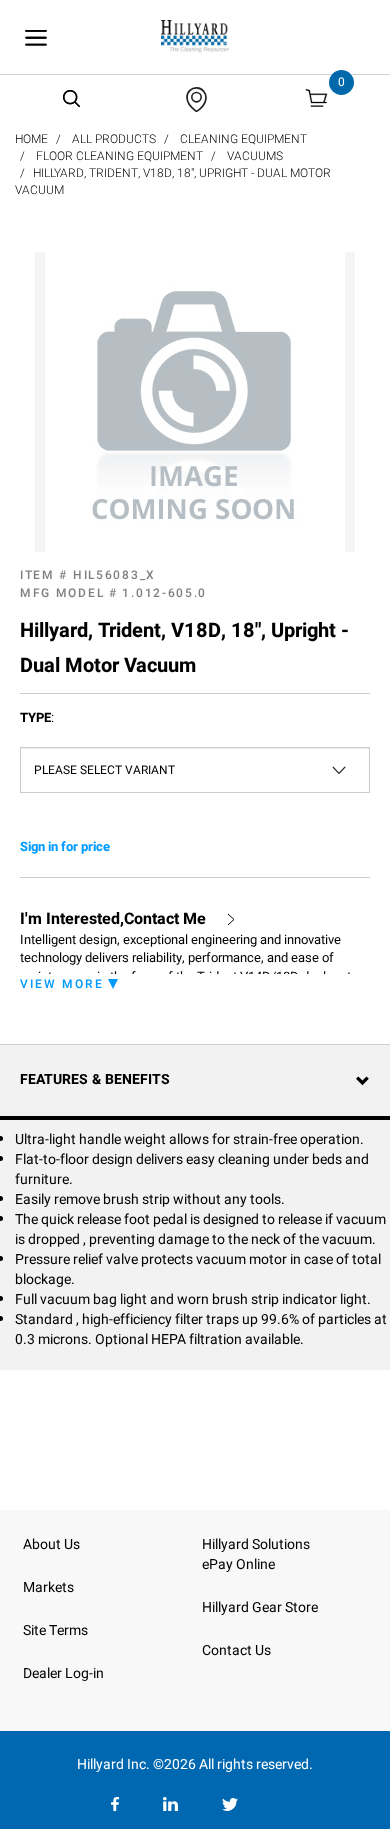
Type (37, 718)
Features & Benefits (95, 1079)
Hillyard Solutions (256, 1544)
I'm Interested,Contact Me (113, 919)
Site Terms (55, 1630)
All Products (114, 139)
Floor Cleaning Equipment (119, 156)
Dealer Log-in (63, 1673)
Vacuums (255, 156)
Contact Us (236, 1650)
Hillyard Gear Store (260, 1607)
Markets (48, 1587)
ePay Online (238, 1564)
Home (31, 139)
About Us (51, 1544)
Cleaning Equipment (243, 139)
